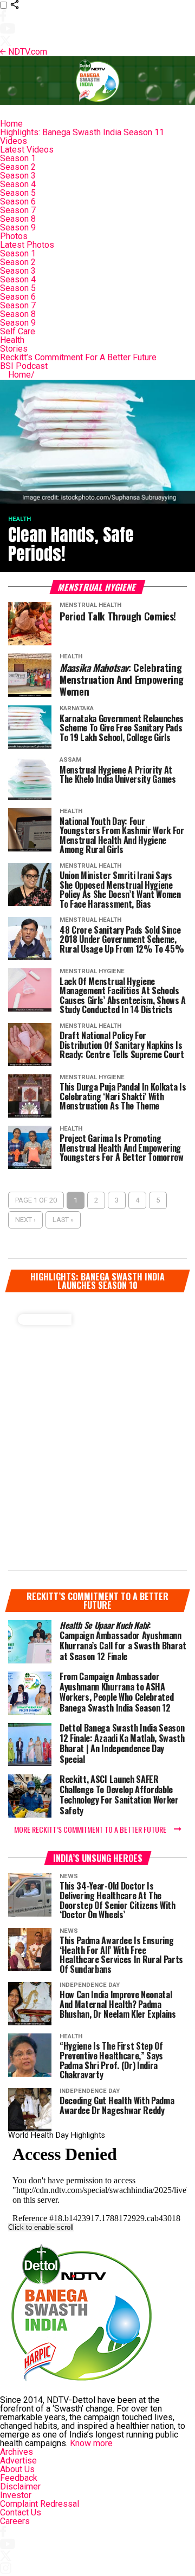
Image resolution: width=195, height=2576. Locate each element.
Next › (25, 1220)
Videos (14, 141)
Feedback (19, 2478)
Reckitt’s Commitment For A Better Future (78, 357)
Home (11, 124)
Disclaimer (20, 2486)
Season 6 (18, 202)
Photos (14, 236)
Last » (63, 1220)
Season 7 (18, 210)
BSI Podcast (24, 366)
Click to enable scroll (41, 2227)
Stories (14, 349)
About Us (17, 2469)
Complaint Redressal (40, 2504)
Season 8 (18, 219)
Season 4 (18, 184)
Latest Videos (27, 150)
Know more (91, 2443)
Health (12, 340)
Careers (15, 2521)
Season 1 (18, 158)
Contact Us (21, 2512)
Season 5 (18, 193)
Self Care (18, 331)
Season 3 (18, 176)
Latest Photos (27, 245)
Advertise (18, 2461)
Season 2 (18, 167)
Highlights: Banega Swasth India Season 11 (82, 132)
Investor (16, 2495)
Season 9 (18, 227)
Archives (17, 2452)
